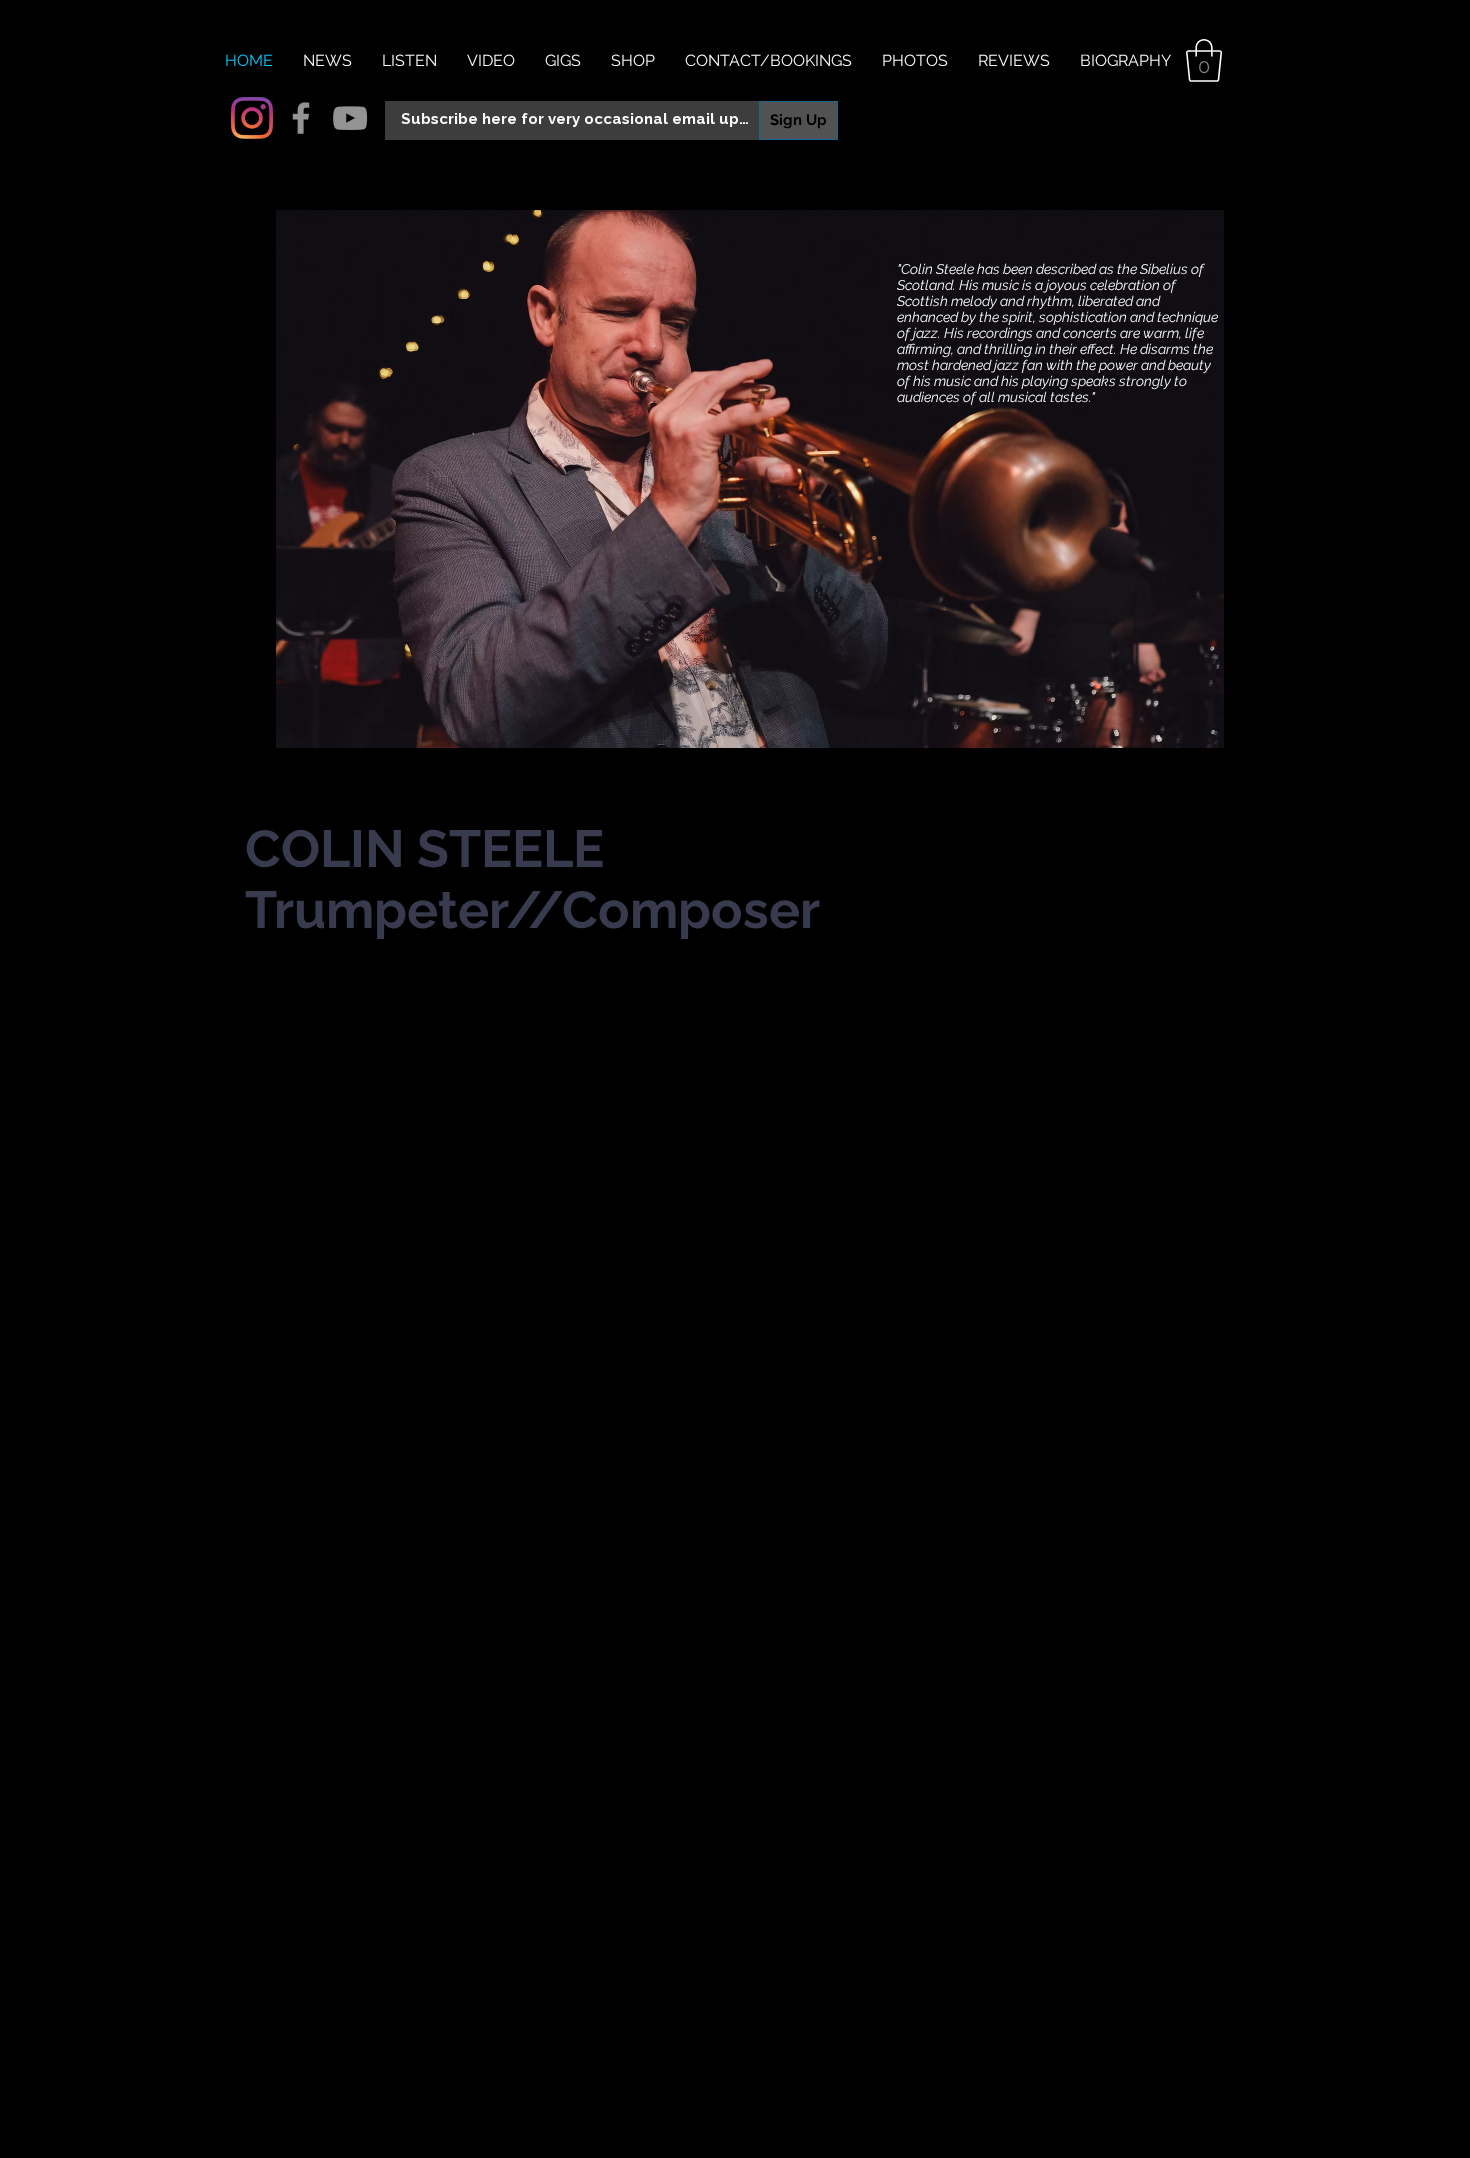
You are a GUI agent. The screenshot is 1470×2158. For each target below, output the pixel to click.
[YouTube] (350, 118)
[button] (1204, 60)
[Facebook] (301, 118)
